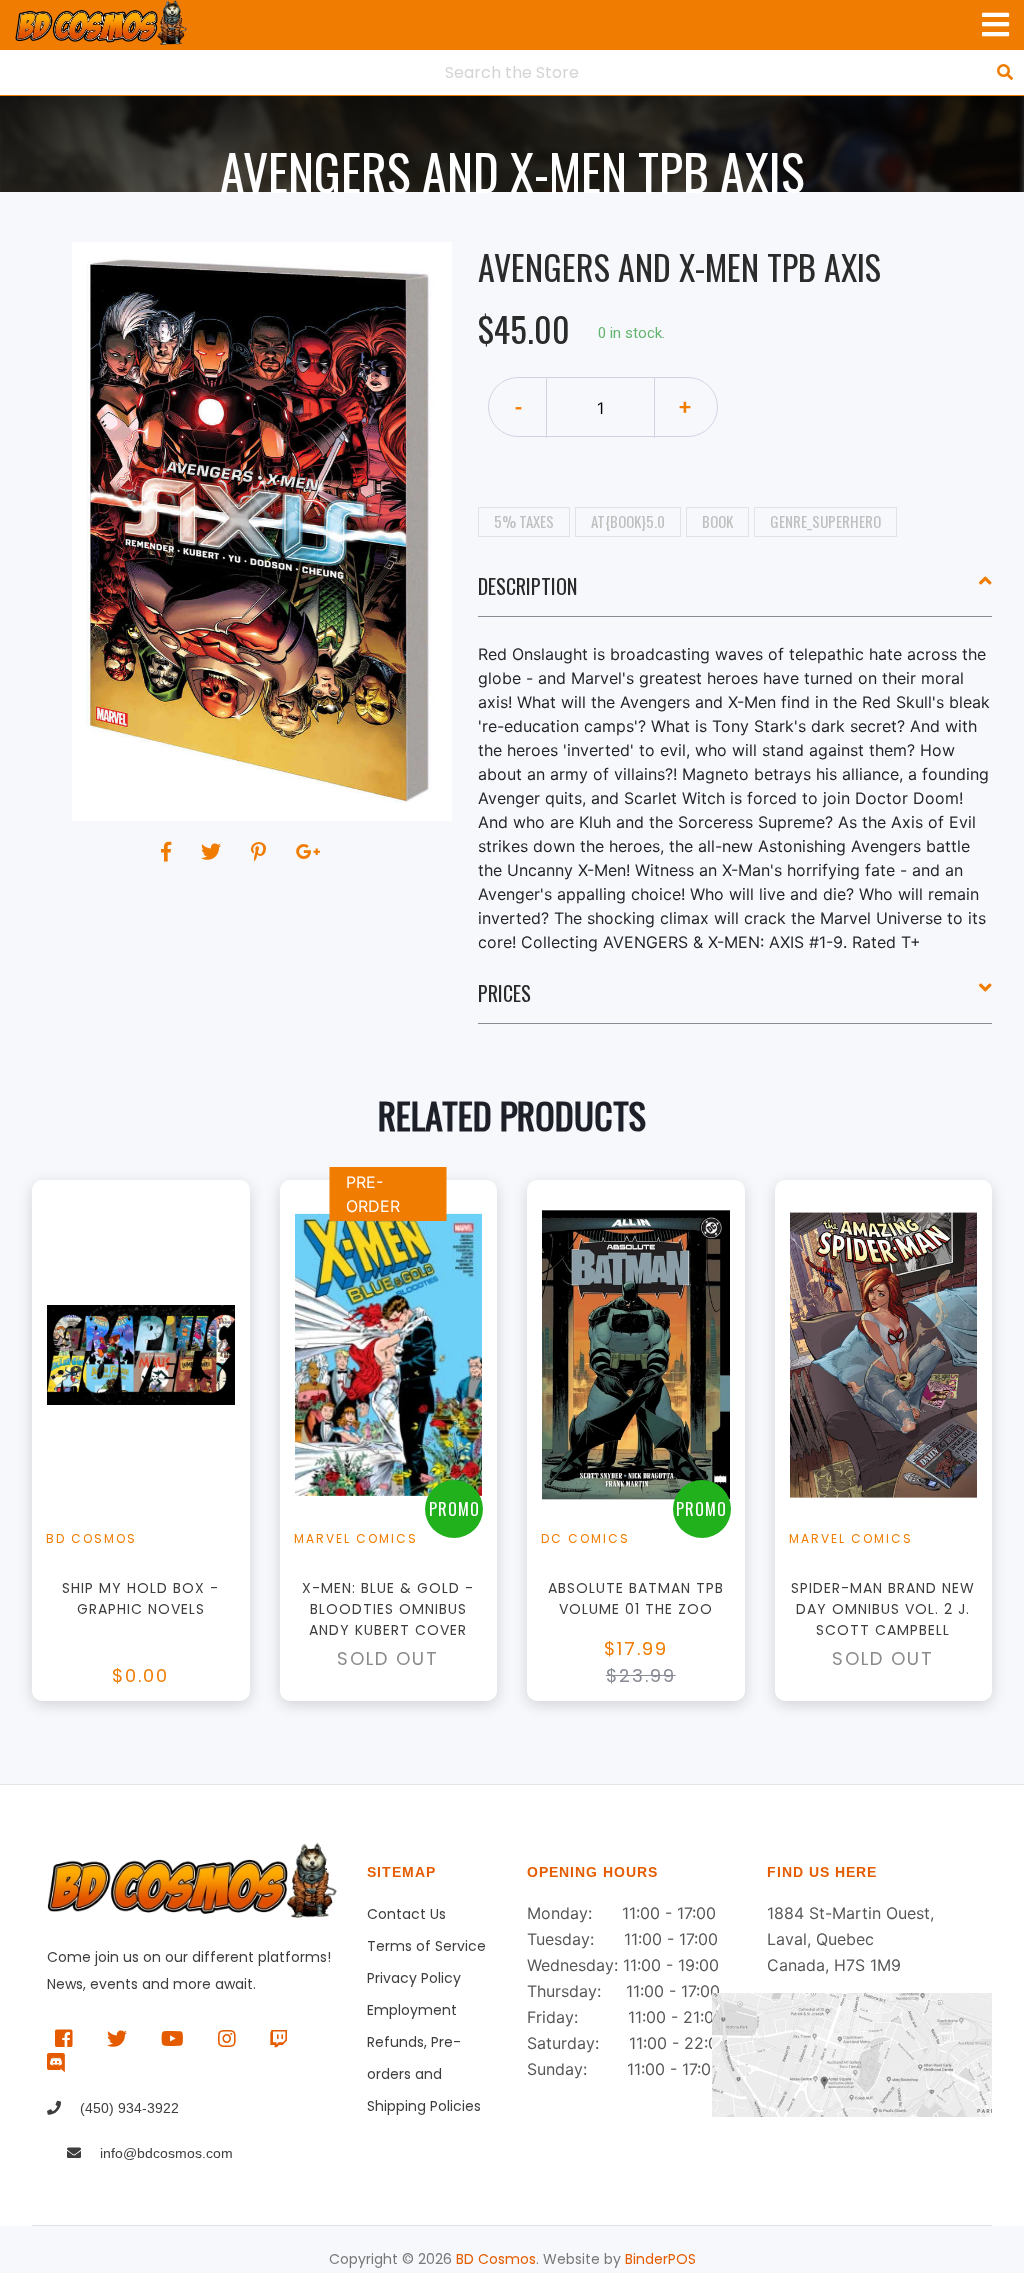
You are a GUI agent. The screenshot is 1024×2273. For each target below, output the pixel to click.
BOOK (717, 521)
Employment (412, 2010)
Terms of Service (426, 1946)
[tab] (735, 594)
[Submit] (1005, 72)
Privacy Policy (414, 1978)
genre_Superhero (825, 521)
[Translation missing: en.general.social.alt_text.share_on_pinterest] (261, 852)
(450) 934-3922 (127, 2108)
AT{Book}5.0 (628, 521)
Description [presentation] (527, 586)
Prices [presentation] (504, 993)
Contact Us (406, 1914)
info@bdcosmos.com (164, 2153)
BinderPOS (660, 2259)
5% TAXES (524, 521)
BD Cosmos (496, 2259)
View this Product (149, 1471)
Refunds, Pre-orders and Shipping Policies (424, 2045)
